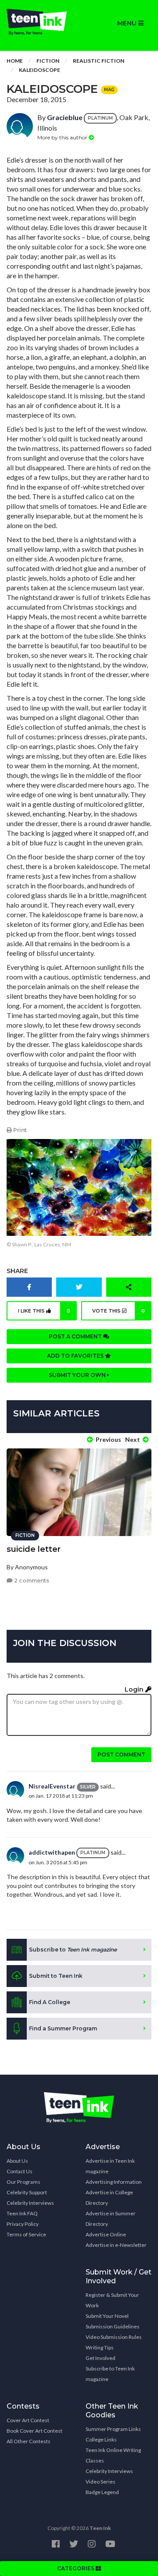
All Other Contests (29, 2441)
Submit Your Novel (107, 2316)
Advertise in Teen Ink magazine (110, 2166)
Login (135, 1689)
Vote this (119, 1311)
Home (15, 61)
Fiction (48, 61)
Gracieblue (65, 117)
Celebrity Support (27, 2192)
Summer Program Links (113, 2429)
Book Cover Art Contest (34, 2431)
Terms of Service (26, 2234)
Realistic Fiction (99, 61)
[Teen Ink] (39, 22)
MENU (128, 23)
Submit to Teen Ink (56, 1976)
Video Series (101, 2482)
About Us (17, 2161)
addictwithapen (52, 1852)
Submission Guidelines (113, 2326)
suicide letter (34, 1549)
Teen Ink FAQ (22, 2213)
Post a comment (76, 1336)
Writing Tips (100, 2347)
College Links (101, 2439)
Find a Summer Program (63, 2028)
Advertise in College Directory (109, 2198)
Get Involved (101, 2358)
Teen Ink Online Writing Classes (113, 2455)
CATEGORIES (76, 2568)
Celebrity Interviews (30, 2203)
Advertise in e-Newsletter (116, 2245)
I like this (44, 1311)
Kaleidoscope (39, 70)
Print (19, 1130)
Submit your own (78, 1375)
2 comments (31, 1581)
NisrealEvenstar (52, 1786)
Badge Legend (102, 2492)
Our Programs (23, 2182)
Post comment (121, 1755)
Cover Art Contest (28, 2420)
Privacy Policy (23, 2224)
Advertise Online (106, 2234)
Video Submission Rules (114, 2337)
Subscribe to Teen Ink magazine (110, 2374)
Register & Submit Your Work (112, 2300)
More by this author (63, 137)
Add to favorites (76, 1356)
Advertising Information (114, 2182)
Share (17, 1271)
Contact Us (20, 2171)
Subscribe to (73, 1950)
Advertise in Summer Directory (111, 2219)
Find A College (50, 2002)
